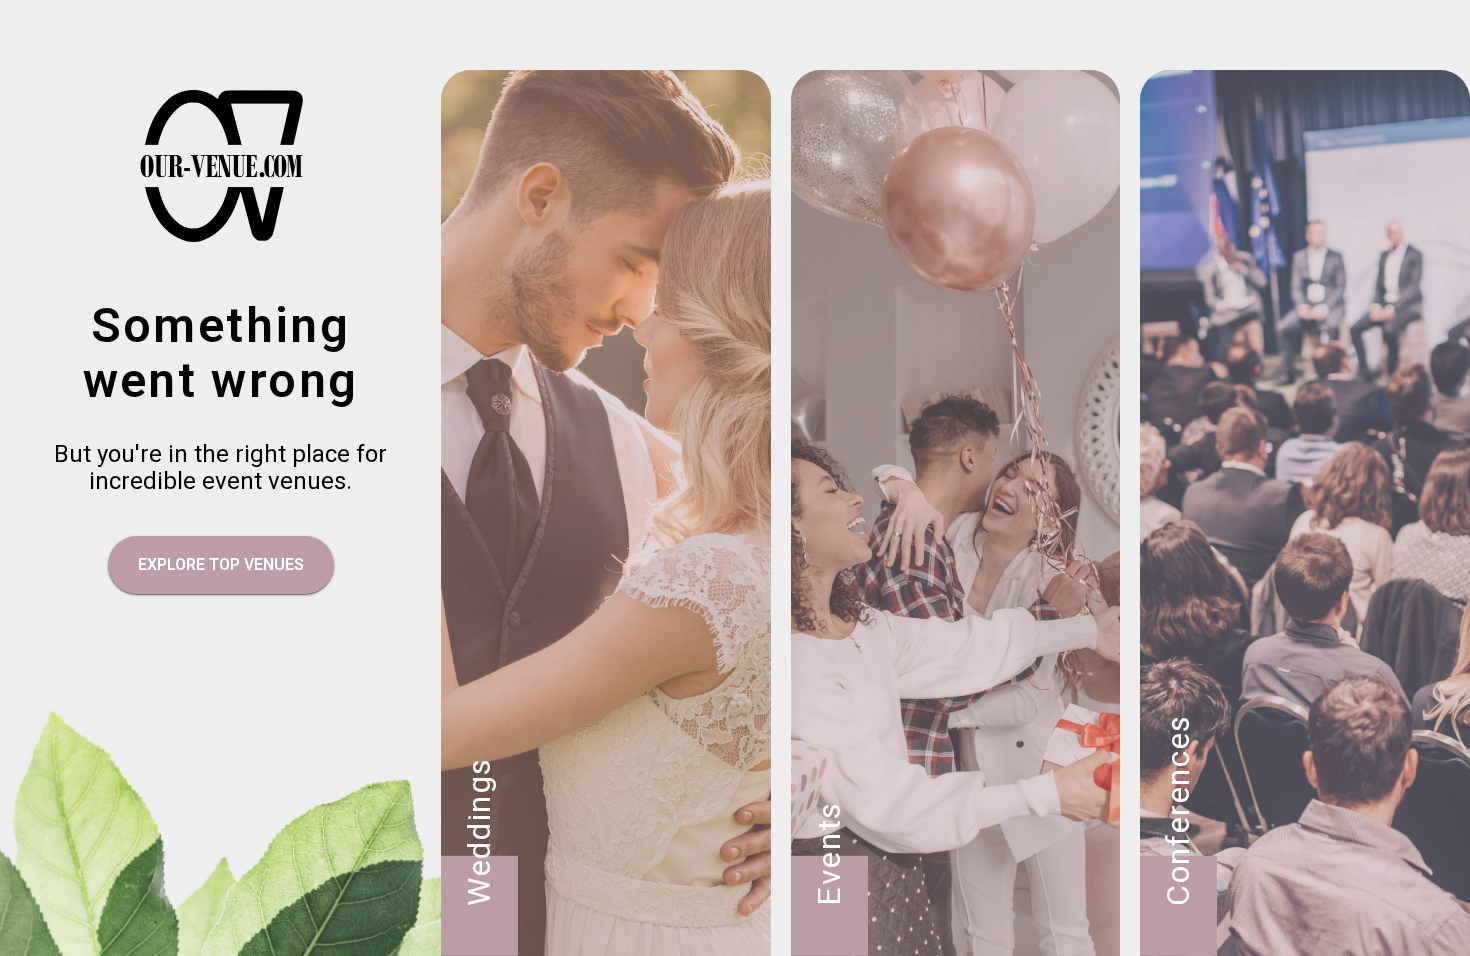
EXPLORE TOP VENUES (221, 564)
